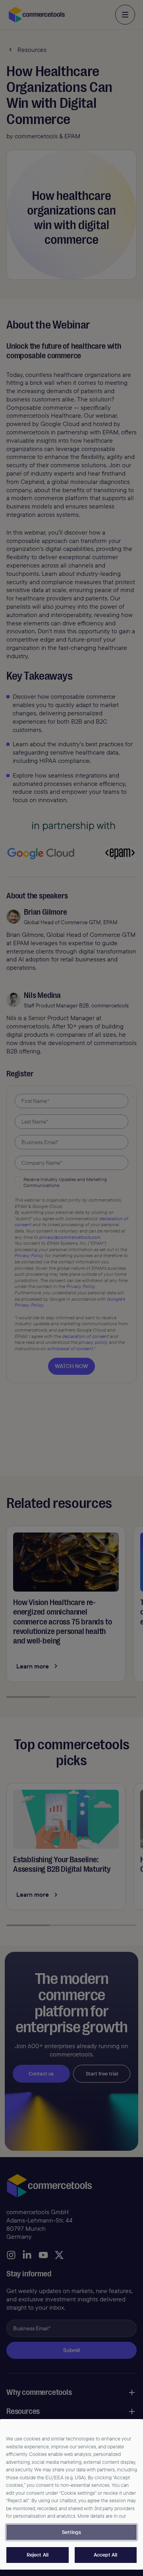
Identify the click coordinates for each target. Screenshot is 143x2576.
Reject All (38, 2555)
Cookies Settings (71, 2532)
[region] (71, 2494)
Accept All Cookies (106, 2555)
